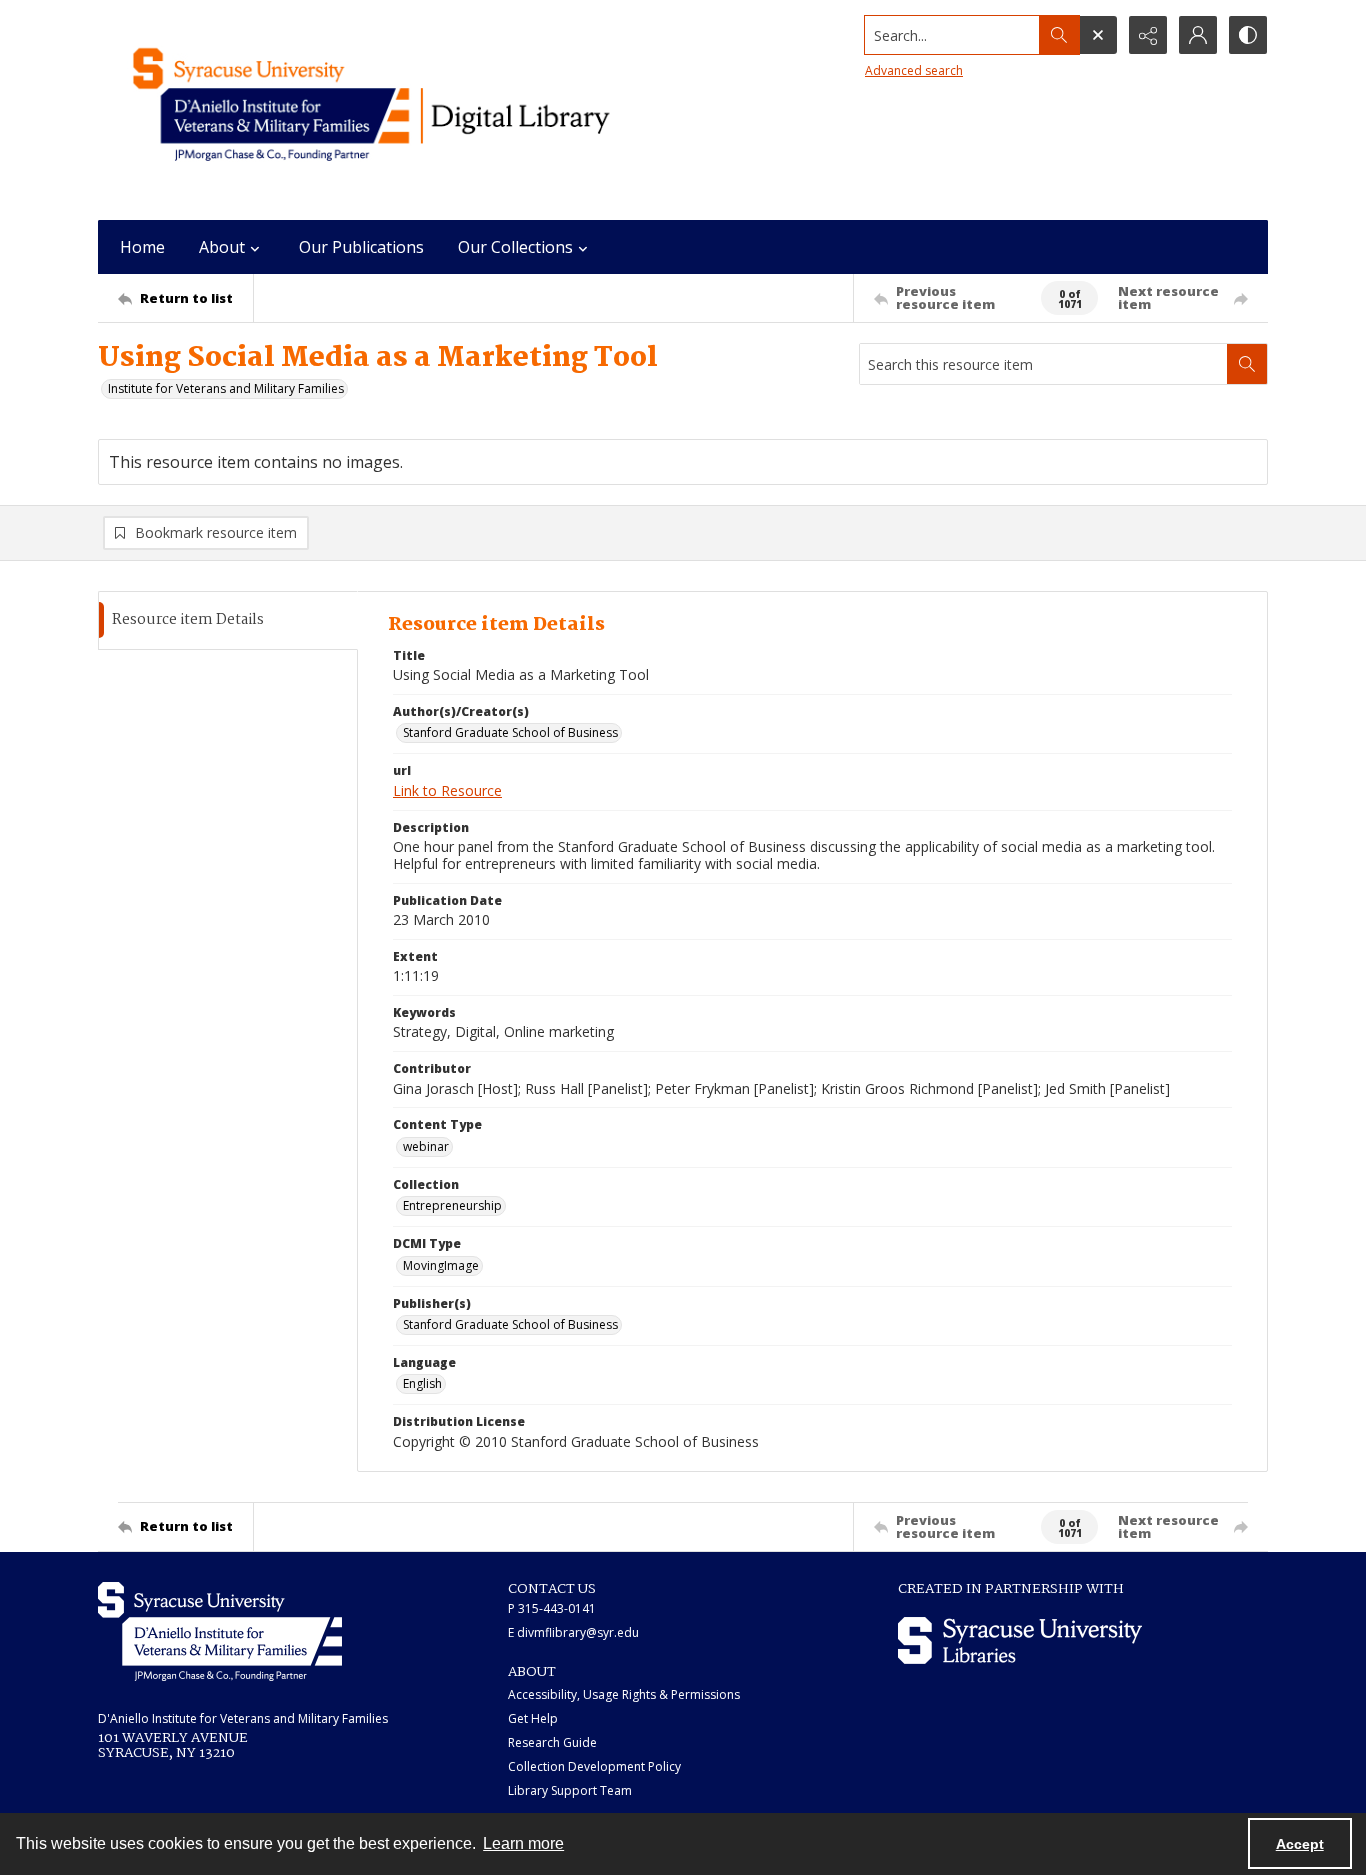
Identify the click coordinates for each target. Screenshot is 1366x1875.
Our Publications (361, 247)
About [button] (222, 247)
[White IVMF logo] (220, 1631)
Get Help (533, 1718)
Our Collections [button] (515, 247)
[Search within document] (1247, 364)
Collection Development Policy (594, 1766)
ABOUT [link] (532, 1672)
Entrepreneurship (452, 1205)
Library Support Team (570, 1790)
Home (142, 247)
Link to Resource (447, 790)
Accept (1300, 1844)
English (422, 1383)
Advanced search (914, 70)
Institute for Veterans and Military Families (226, 388)
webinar (426, 1146)
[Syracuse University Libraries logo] (1020, 1640)
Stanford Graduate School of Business (510, 732)
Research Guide (552, 1742)
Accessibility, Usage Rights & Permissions (624, 1694)
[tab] (228, 620)
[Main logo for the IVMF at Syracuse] (418, 110)
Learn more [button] (523, 1843)
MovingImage (441, 1265)
